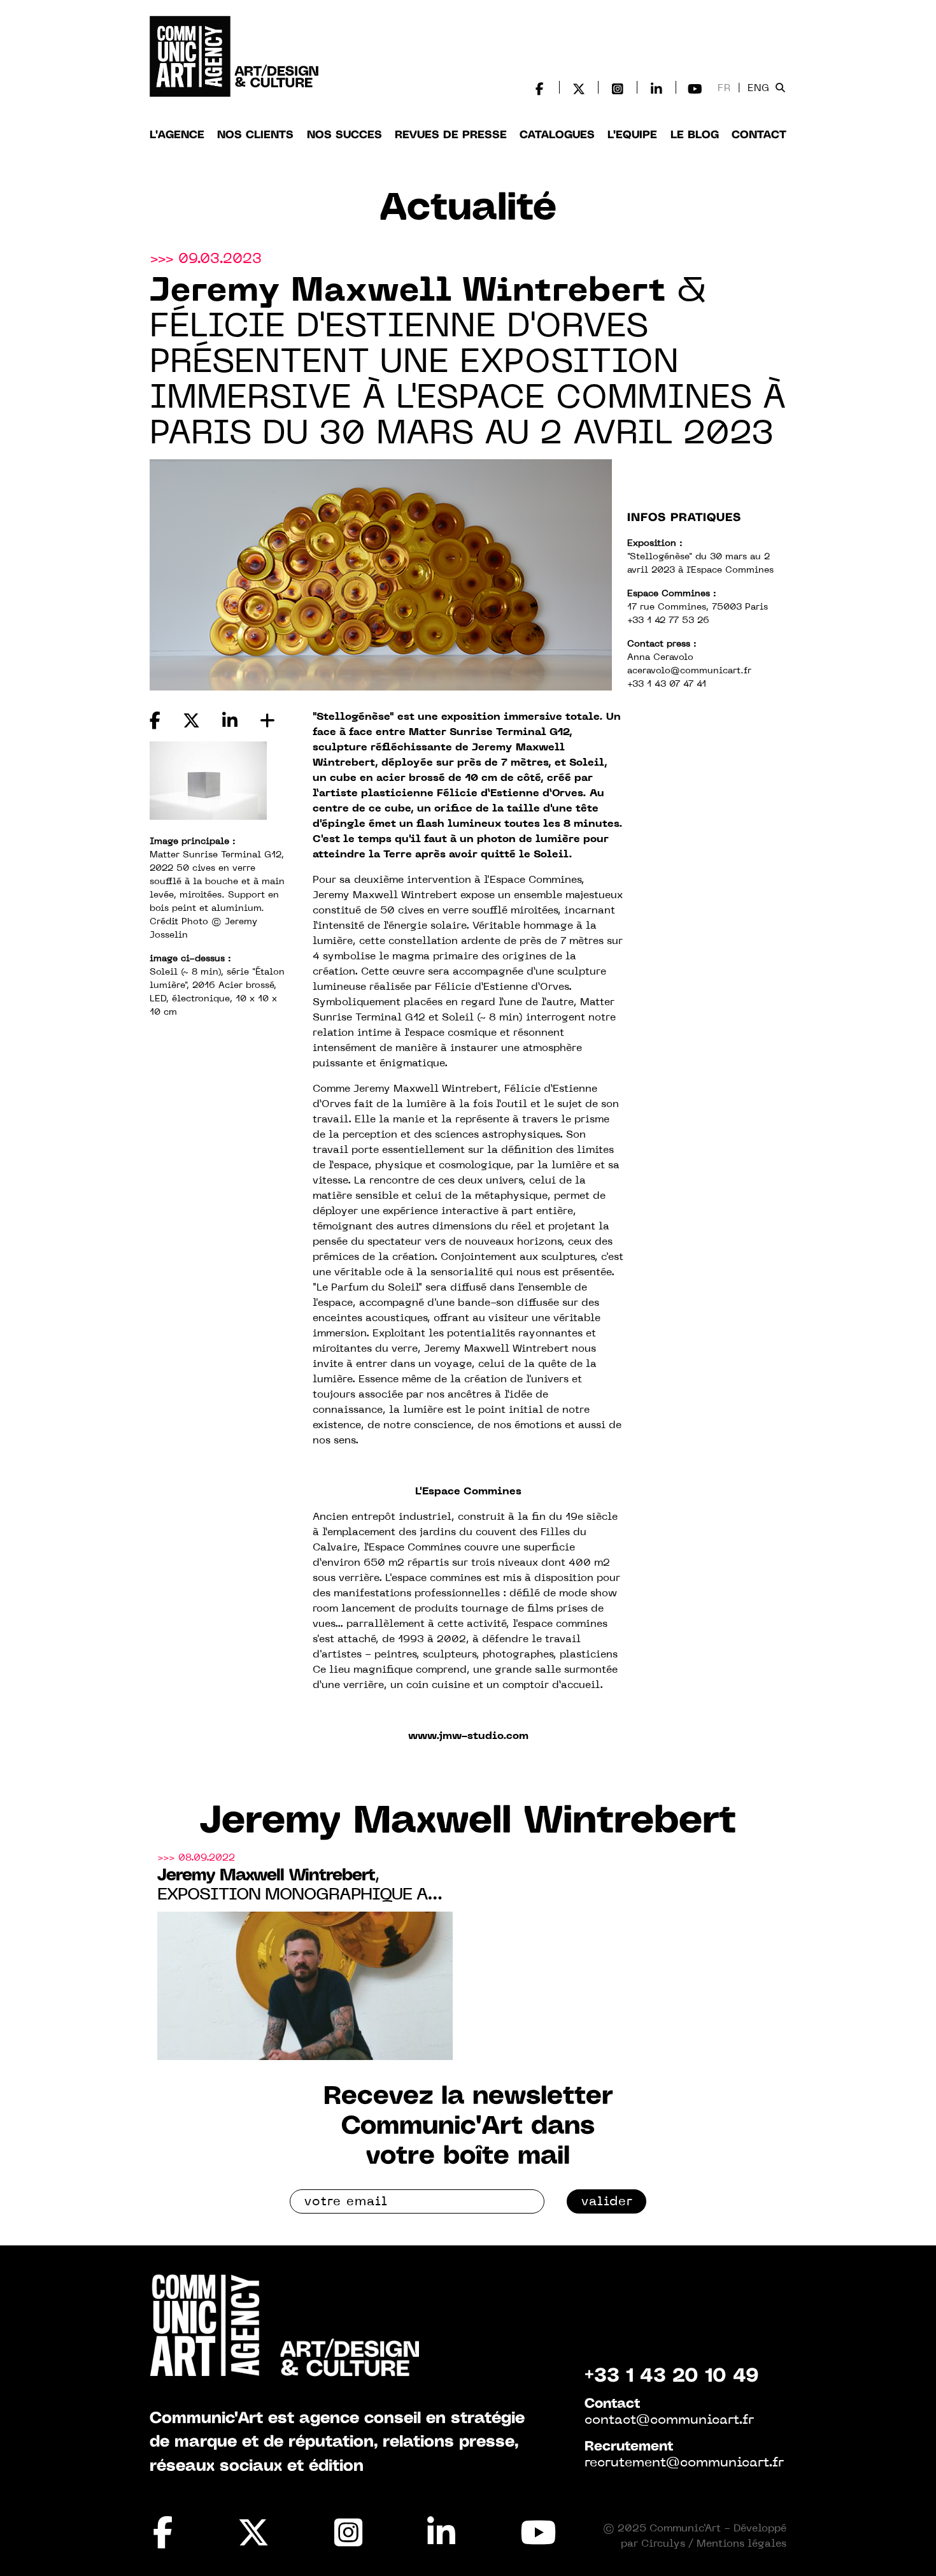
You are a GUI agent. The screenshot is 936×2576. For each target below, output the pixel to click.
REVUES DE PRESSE (451, 135)
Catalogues (557, 135)
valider (607, 2202)
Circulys (663, 2544)
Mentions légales (741, 2544)
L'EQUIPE (632, 135)
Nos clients (255, 135)
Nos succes (344, 135)
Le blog (695, 135)
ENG (759, 89)
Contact (759, 135)
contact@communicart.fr (669, 2421)
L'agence (177, 135)
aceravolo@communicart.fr (689, 671)
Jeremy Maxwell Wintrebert (468, 1822)
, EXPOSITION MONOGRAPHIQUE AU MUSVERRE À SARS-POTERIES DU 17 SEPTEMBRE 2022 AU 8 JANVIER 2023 (301, 1886)
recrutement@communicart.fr (684, 2463)
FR (724, 89)
